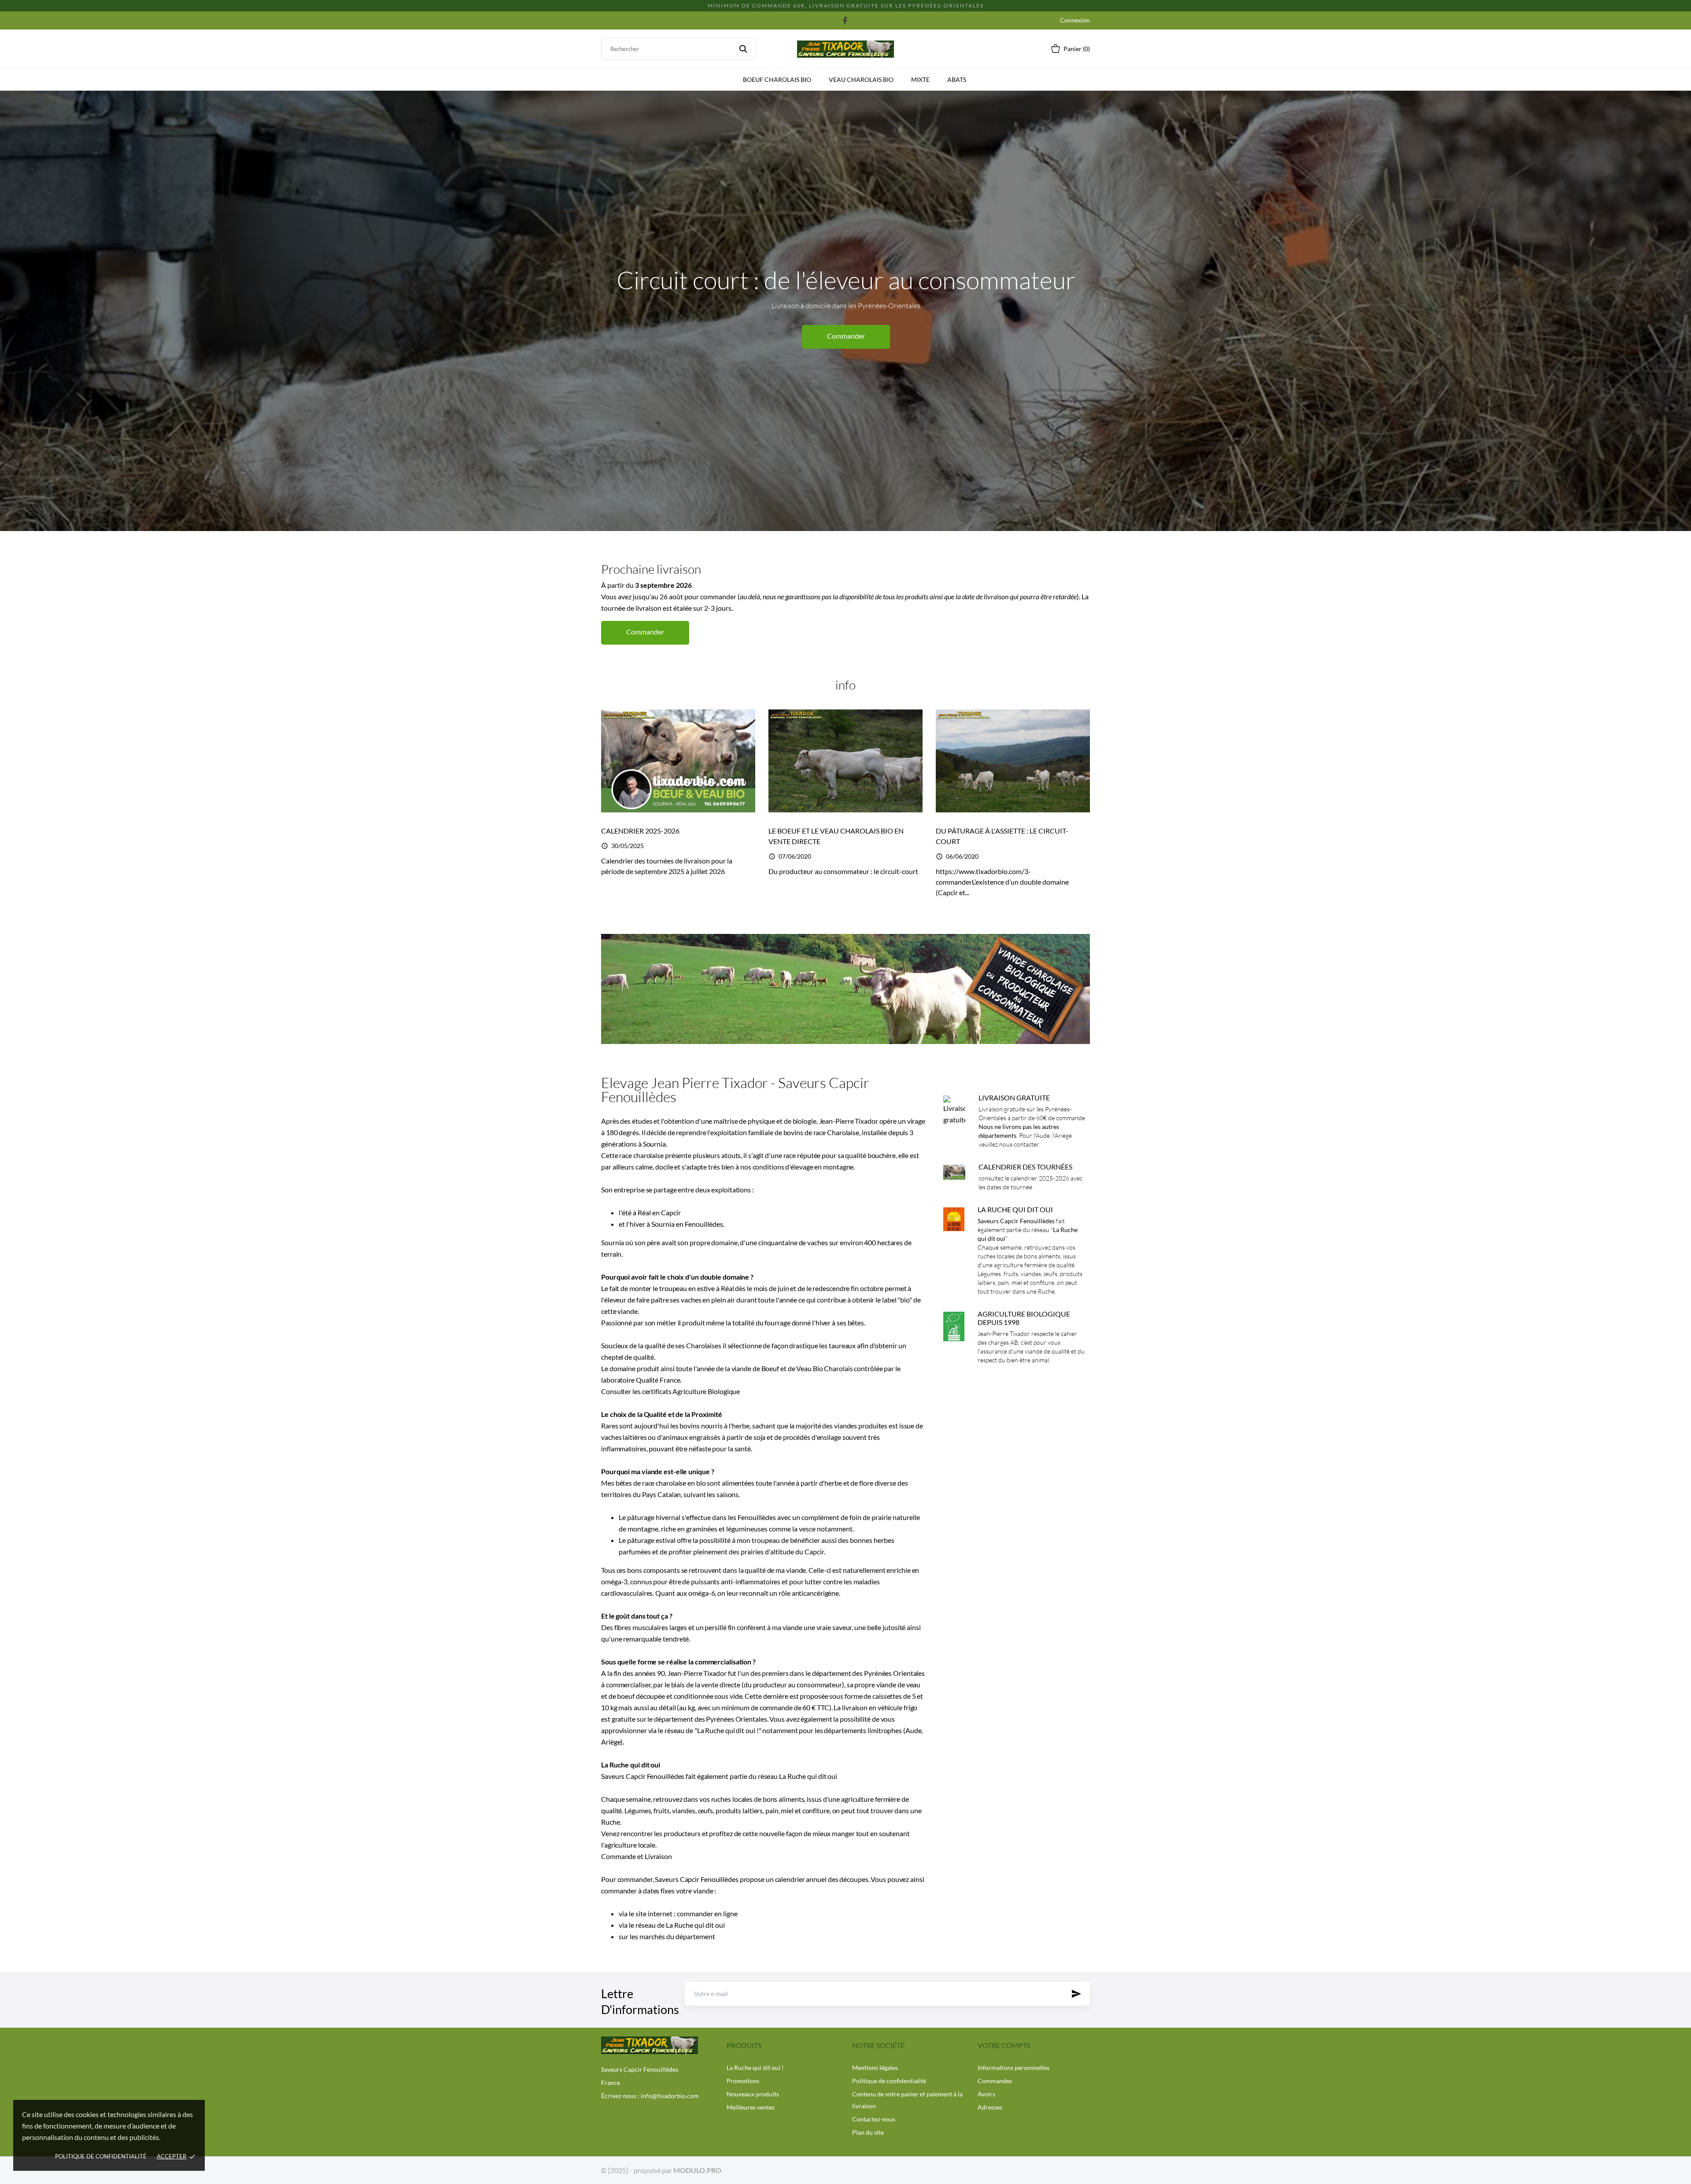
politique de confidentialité (101, 2156)
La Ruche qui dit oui (808, 1776)
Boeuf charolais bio (780, 76)
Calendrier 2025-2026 (640, 831)
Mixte (920, 79)
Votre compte (1004, 2045)
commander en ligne (707, 1913)
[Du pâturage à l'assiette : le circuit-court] (1013, 760)
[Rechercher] (743, 49)
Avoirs (986, 2094)
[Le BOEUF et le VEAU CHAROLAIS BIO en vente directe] (845, 760)
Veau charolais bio (864, 76)
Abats (957, 79)
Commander (846, 348)
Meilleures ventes (751, 2107)
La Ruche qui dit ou (694, 1925)
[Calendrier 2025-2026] (678, 760)
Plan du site (868, 2132)
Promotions (743, 2081)
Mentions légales (875, 2068)
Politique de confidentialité (889, 2081)
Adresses (990, 2107)
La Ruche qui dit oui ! (728, 1730)
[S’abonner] (1076, 1994)
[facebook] (845, 20)
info (845, 685)
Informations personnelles (1013, 2068)
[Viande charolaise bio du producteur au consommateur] (845, 989)
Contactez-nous (874, 2119)
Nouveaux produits (753, 2094)
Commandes (995, 2081)
